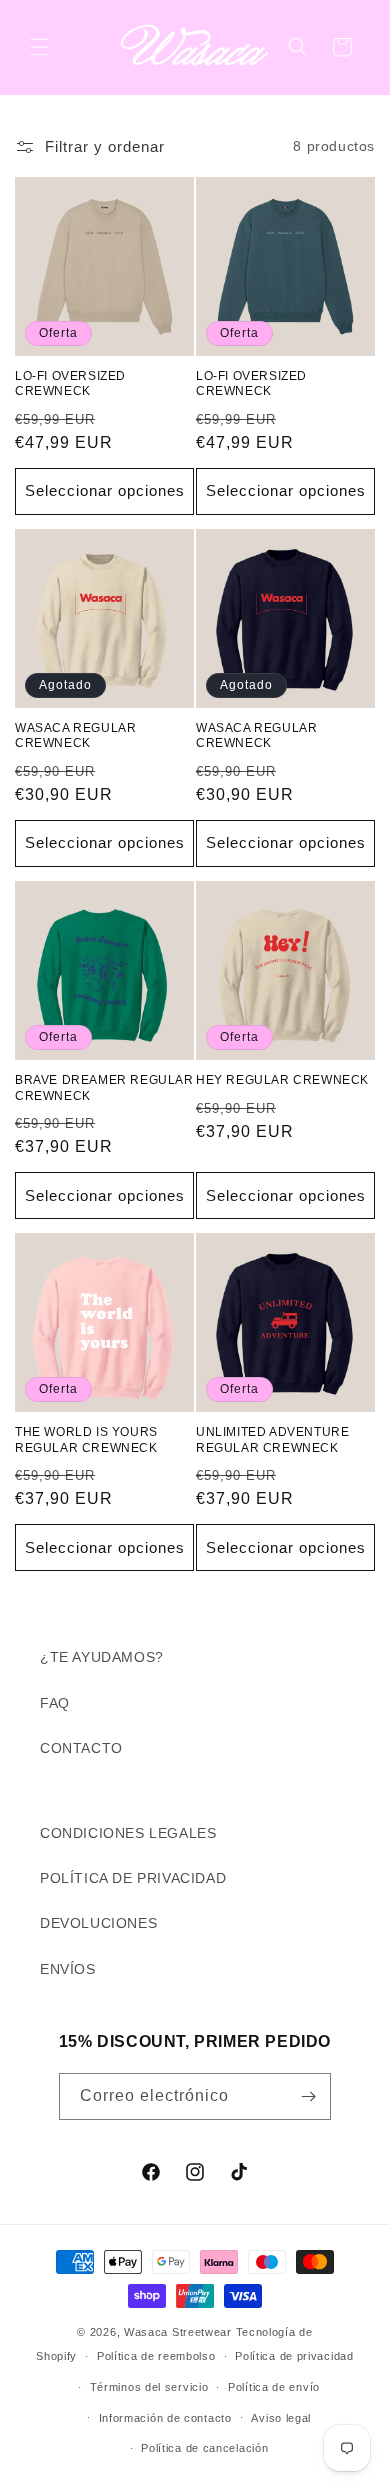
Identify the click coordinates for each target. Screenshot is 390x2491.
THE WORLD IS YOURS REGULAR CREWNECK (86, 1440)
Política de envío (274, 2387)
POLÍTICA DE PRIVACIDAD (133, 1878)
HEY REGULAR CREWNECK (282, 1080)
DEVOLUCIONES (98, 1923)
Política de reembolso (156, 2356)
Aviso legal (281, 2418)
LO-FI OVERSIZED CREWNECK (70, 384)
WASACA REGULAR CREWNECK (75, 736)
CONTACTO (81, 1748)
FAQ (55, 1703)
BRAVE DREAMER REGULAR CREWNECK (104, 1088)
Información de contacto (165, 2418)
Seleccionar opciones (105, 490)
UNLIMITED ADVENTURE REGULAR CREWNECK (272, 1440)
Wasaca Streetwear (178, 2332)
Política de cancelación (204, 2448)
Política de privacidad (294, 2356)
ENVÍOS (68, 1969)
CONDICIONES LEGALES (128, 1833)
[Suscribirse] (308, 2096)
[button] (40, 47)
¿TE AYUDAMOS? (102, 1657)
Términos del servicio (149, 2387)
